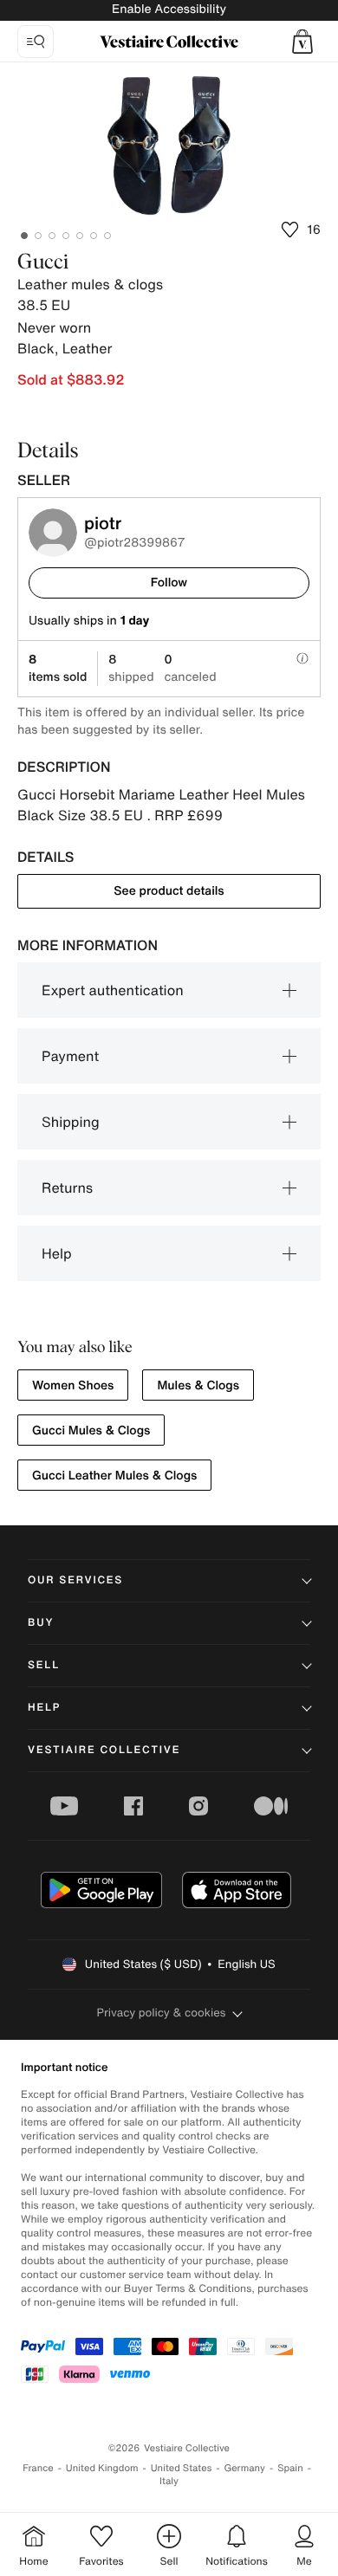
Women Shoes (73, 1385)
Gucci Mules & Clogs (91, 1430)
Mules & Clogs (198, 1385)
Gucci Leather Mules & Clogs (114, 1476)
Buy (41, 1623)
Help (57, 1253)
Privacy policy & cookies (162, 2013)
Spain (290, 2468)
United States (182, 2468)
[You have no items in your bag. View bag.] (302, 42)
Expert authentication (113, 990)
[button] (302, 42)
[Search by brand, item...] (36, 42)
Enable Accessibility (169, 9)
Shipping (71, 1122)
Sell (44, 1665)
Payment (70, 1056)
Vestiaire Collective (104, 1750)
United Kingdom (102, 2468)
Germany (244, 2468)
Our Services (75, 1580)
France (38, 2468)
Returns (67, 1188)
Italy (169, 2481)
